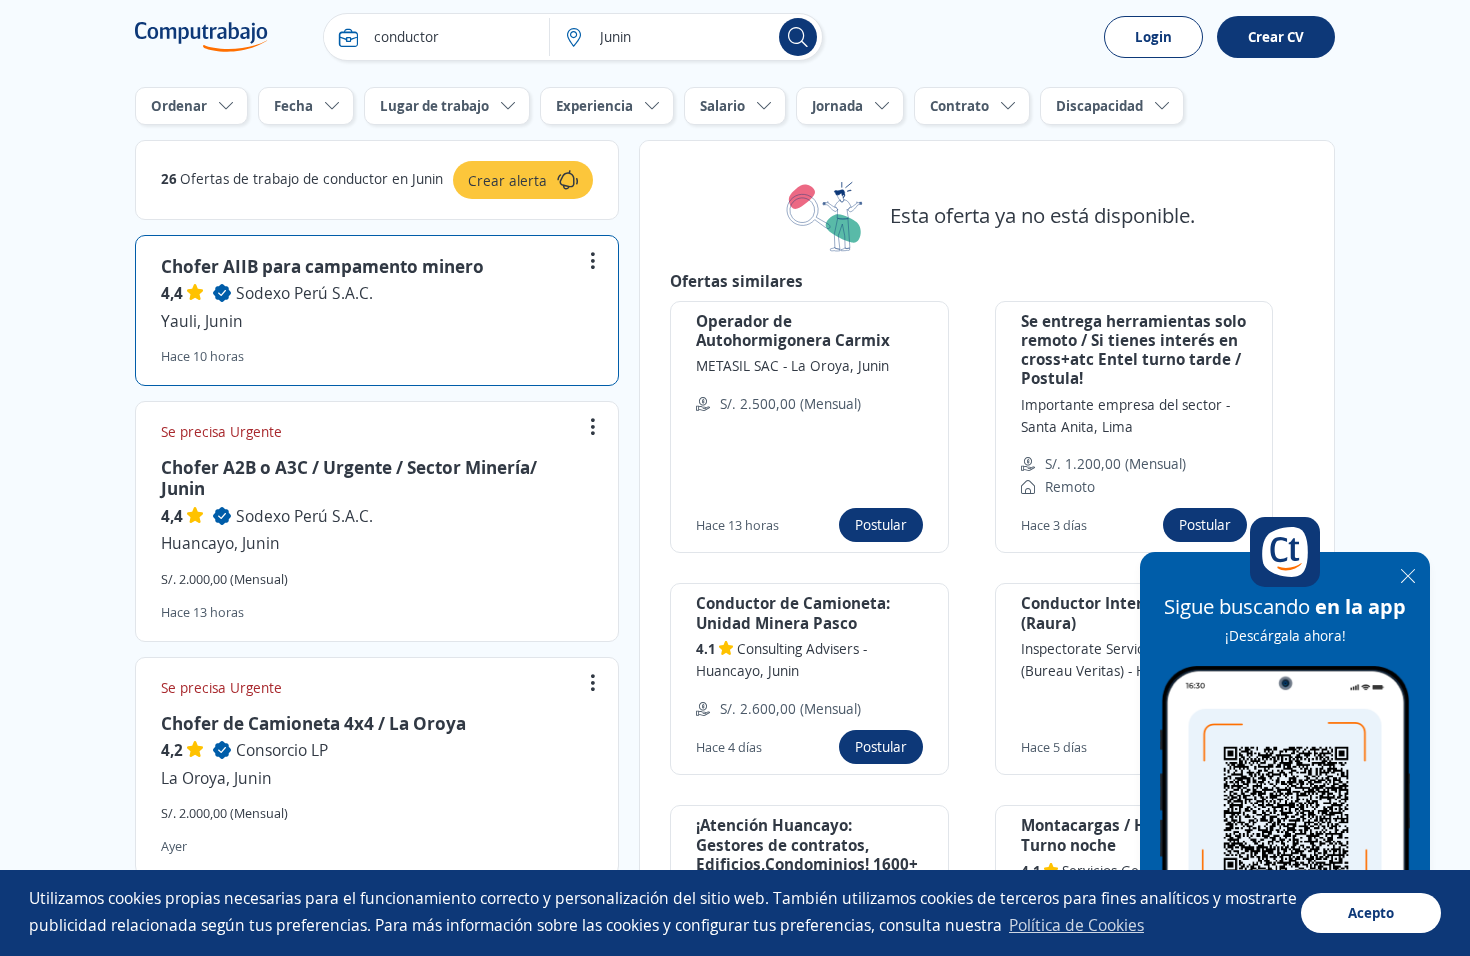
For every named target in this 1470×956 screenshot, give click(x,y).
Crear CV (1276, 36)
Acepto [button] (1371, 912)
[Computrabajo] (201, 37)
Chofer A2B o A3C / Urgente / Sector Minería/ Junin (349, 478)
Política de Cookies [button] (1076, 925)
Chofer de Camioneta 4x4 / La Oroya (313, 723)
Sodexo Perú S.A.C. (304, 293)
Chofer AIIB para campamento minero (322, 266)
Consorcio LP (282, 750)
